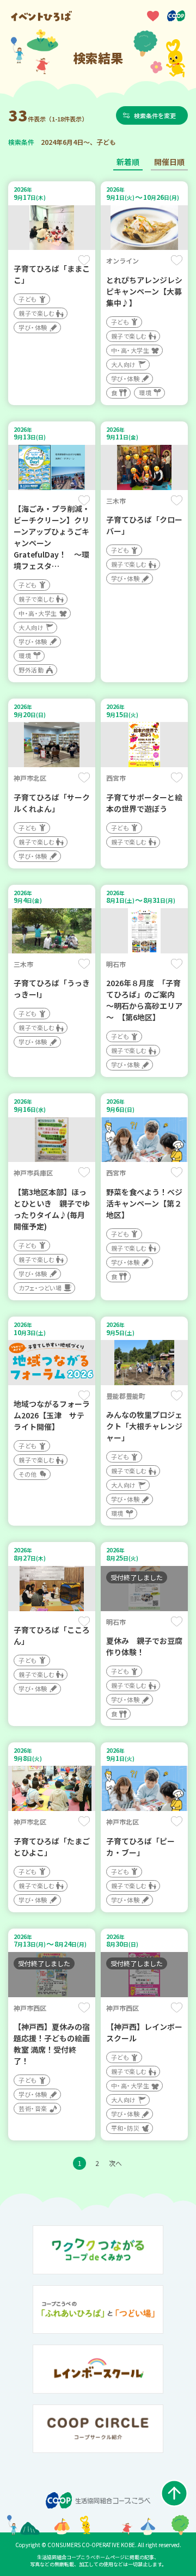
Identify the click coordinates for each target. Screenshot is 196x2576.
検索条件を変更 (155, 115)
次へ (115, 2163)
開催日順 (169, 162)
